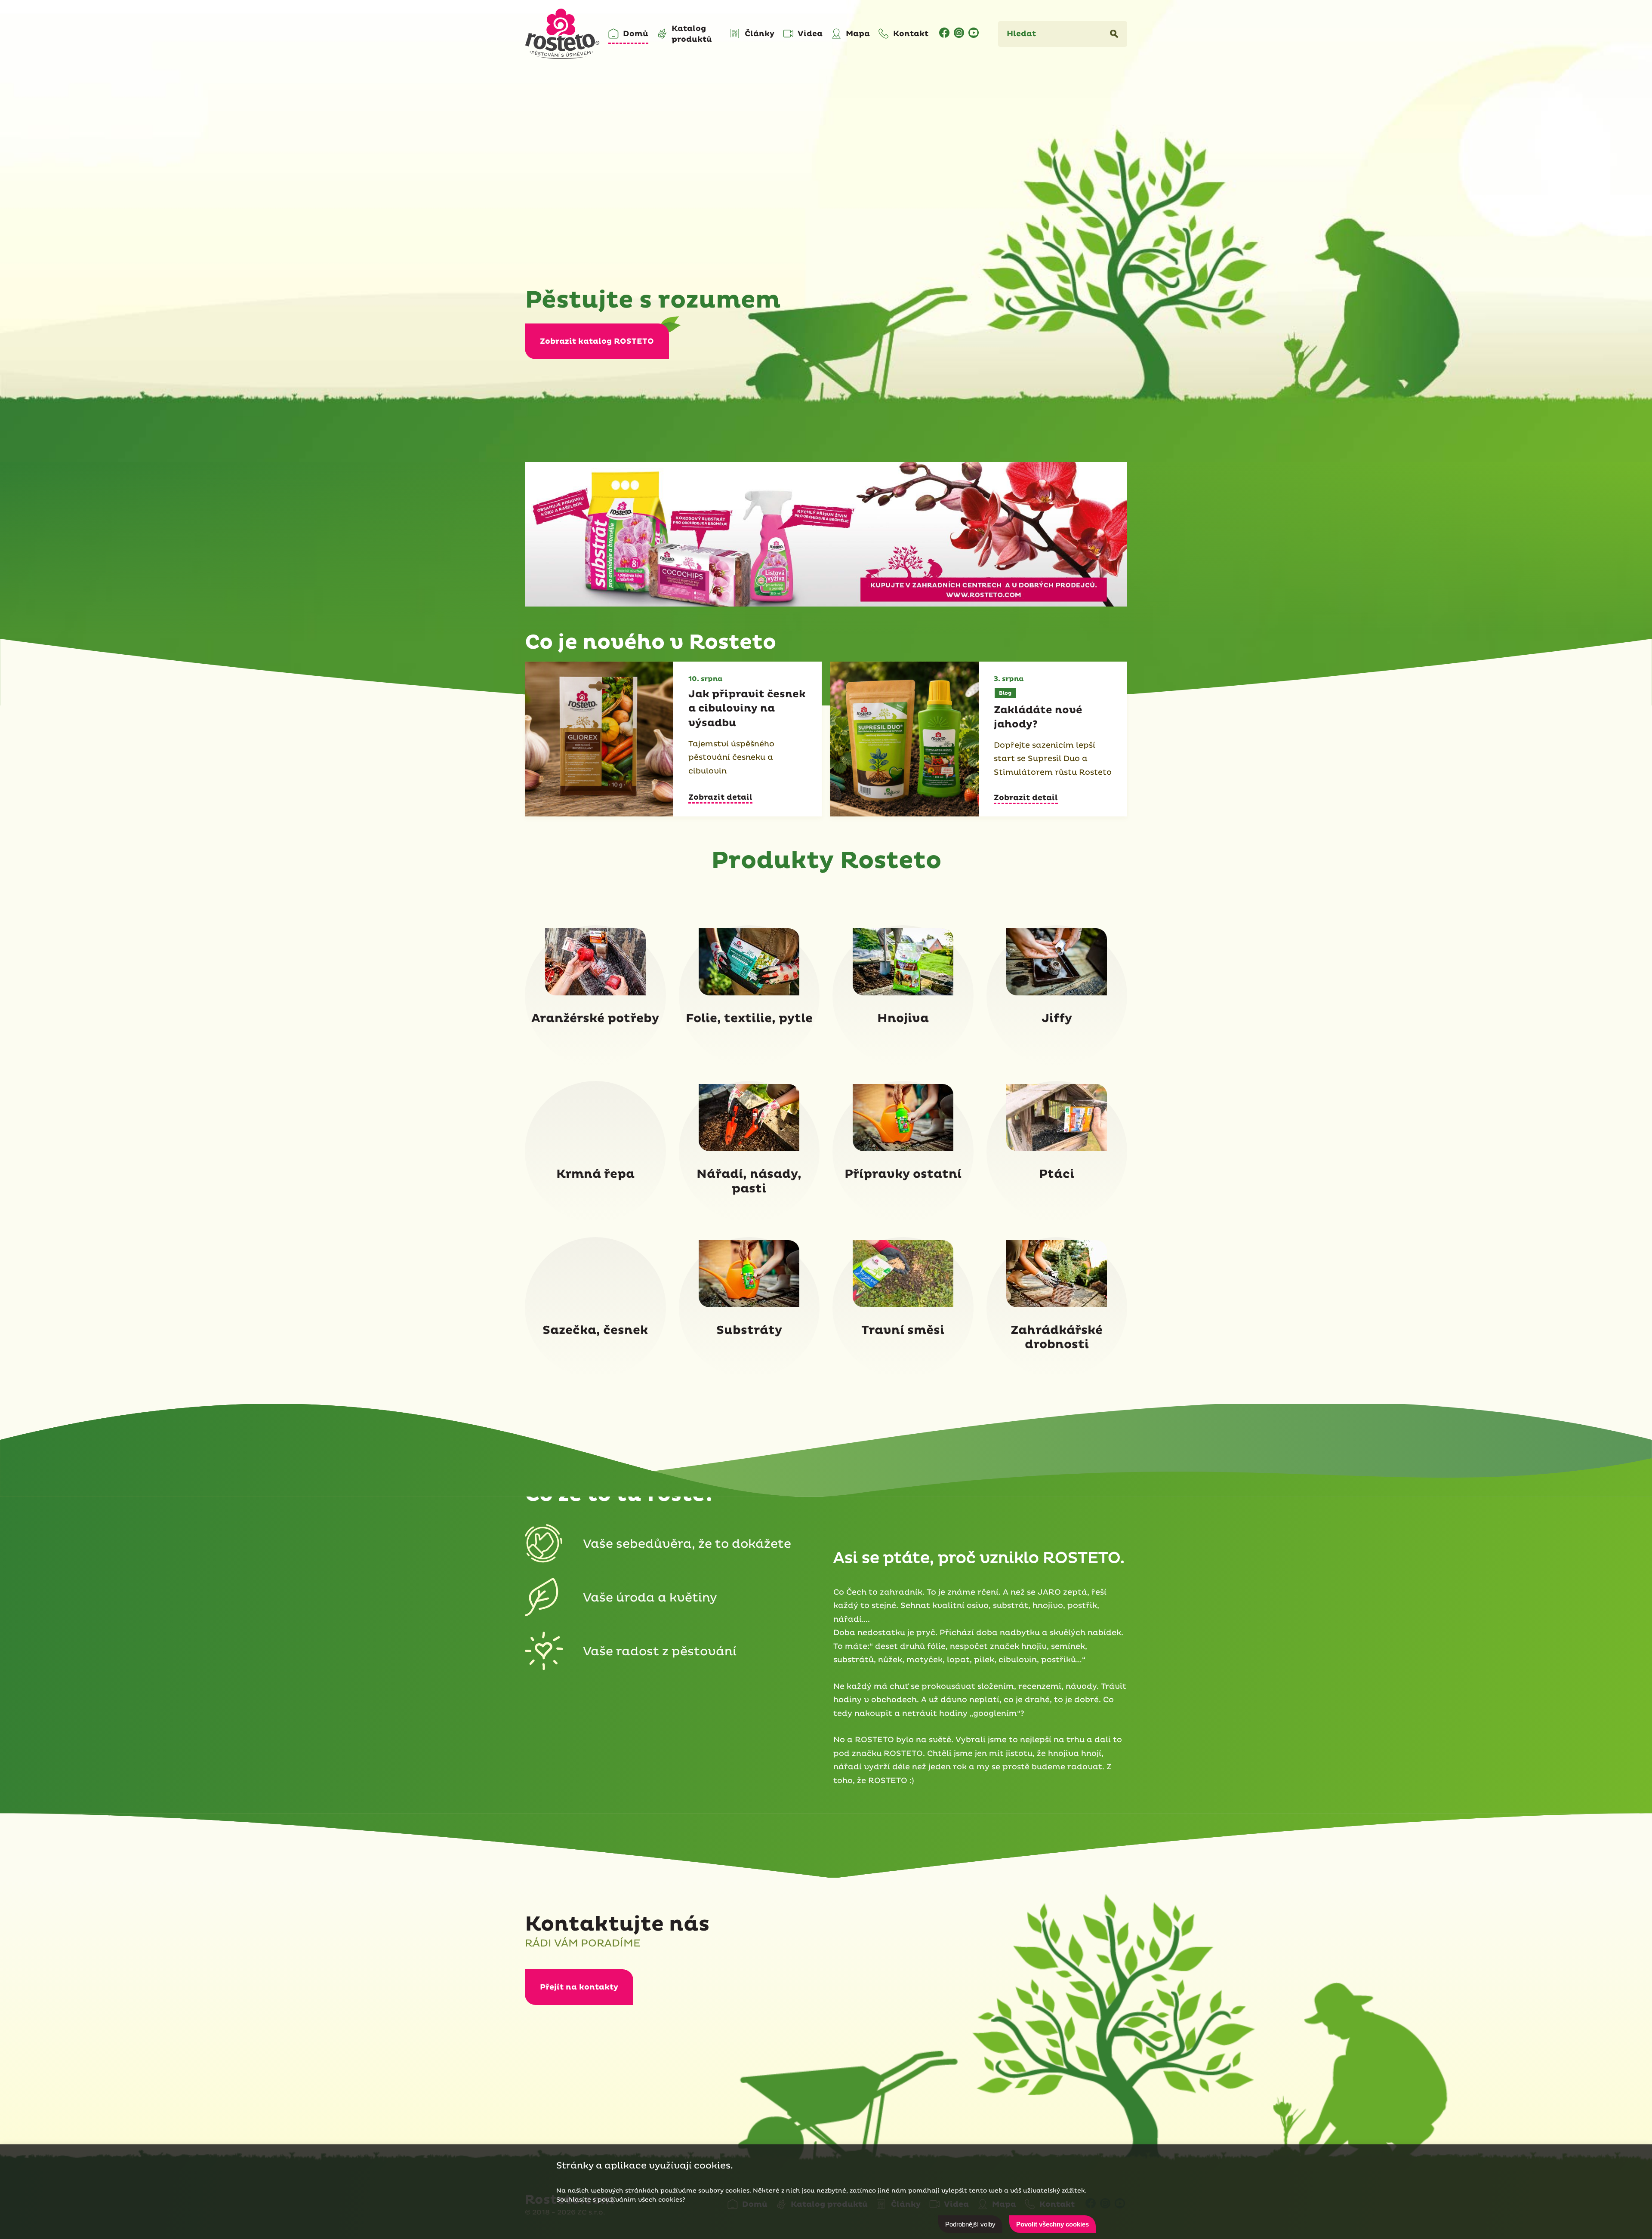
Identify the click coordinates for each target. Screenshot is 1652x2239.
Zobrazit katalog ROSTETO (597, 341)
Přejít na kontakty (579, 1987)
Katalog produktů (692, 34)
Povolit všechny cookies (1053, 2224)
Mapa (858, 34)
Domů (636, 34)
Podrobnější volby (970, 2224)
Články (760, 34)
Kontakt (911, 34)
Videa (810, 34)
